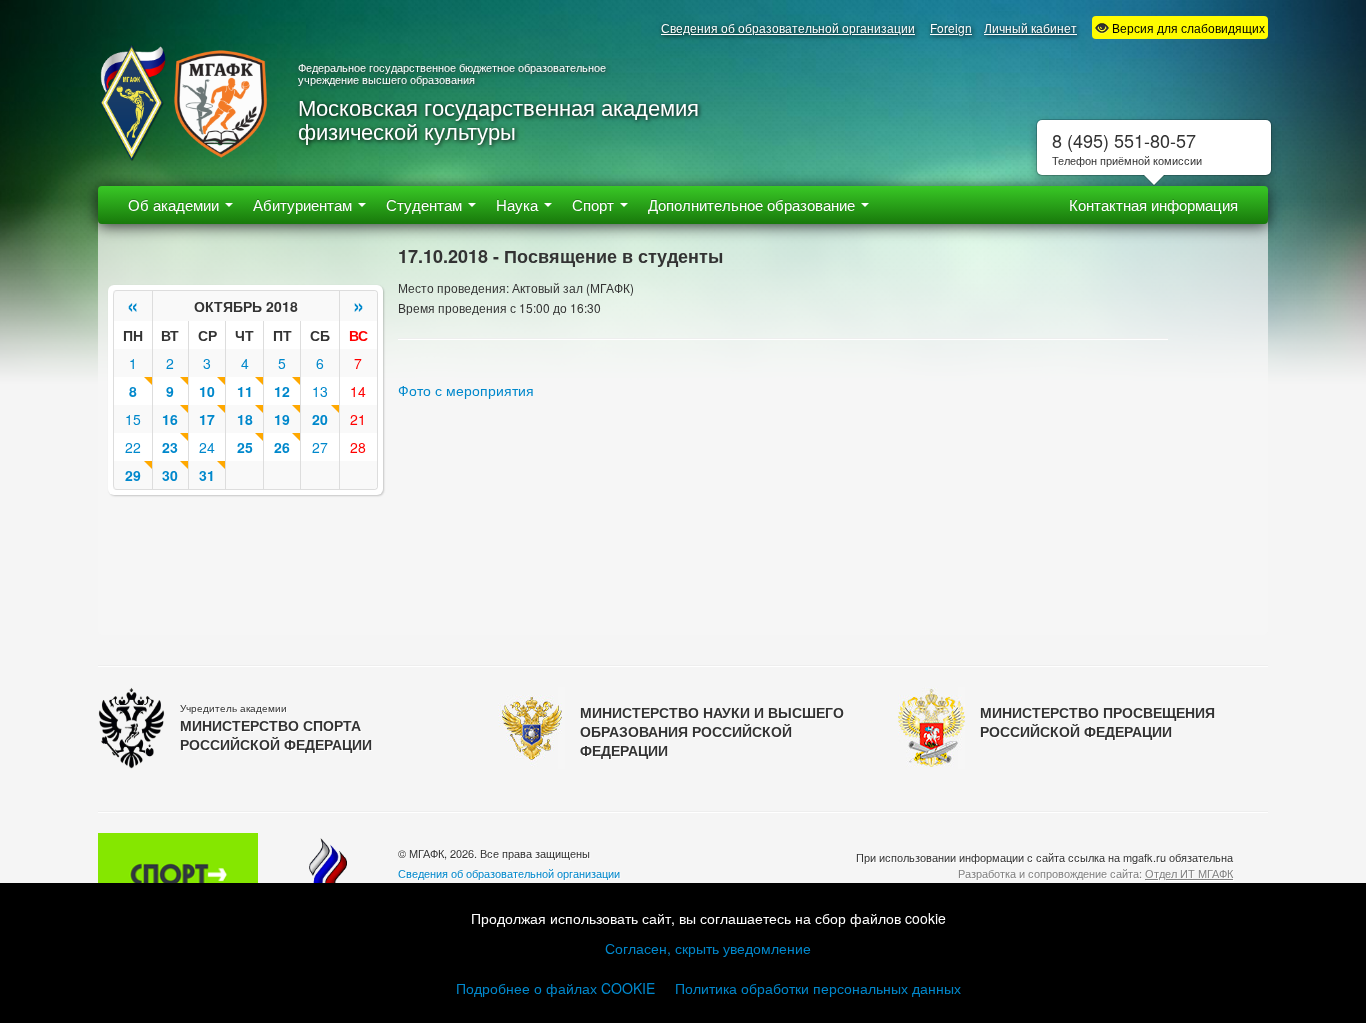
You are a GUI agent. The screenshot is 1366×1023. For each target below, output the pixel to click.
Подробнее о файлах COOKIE (555, 988)
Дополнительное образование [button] (753, 204)
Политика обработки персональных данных (818, 988)
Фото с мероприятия (466, 390)
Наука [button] (519, 204)
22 (133, 447)
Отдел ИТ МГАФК (1189, 873)
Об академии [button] (175, 204)
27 (320, 447)
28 (358, 447)
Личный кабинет (1030, 27)
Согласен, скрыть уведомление (708, 948)
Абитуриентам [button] (304, 204)
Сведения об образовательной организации (788, 27)
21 (358, 419)
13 (320, 391)
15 (133, 419)
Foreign (951, 27)
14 (358, 391)
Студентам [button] (426, 204)
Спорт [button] (595, 204)
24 (207, 447)
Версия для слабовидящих (1187, 27)
